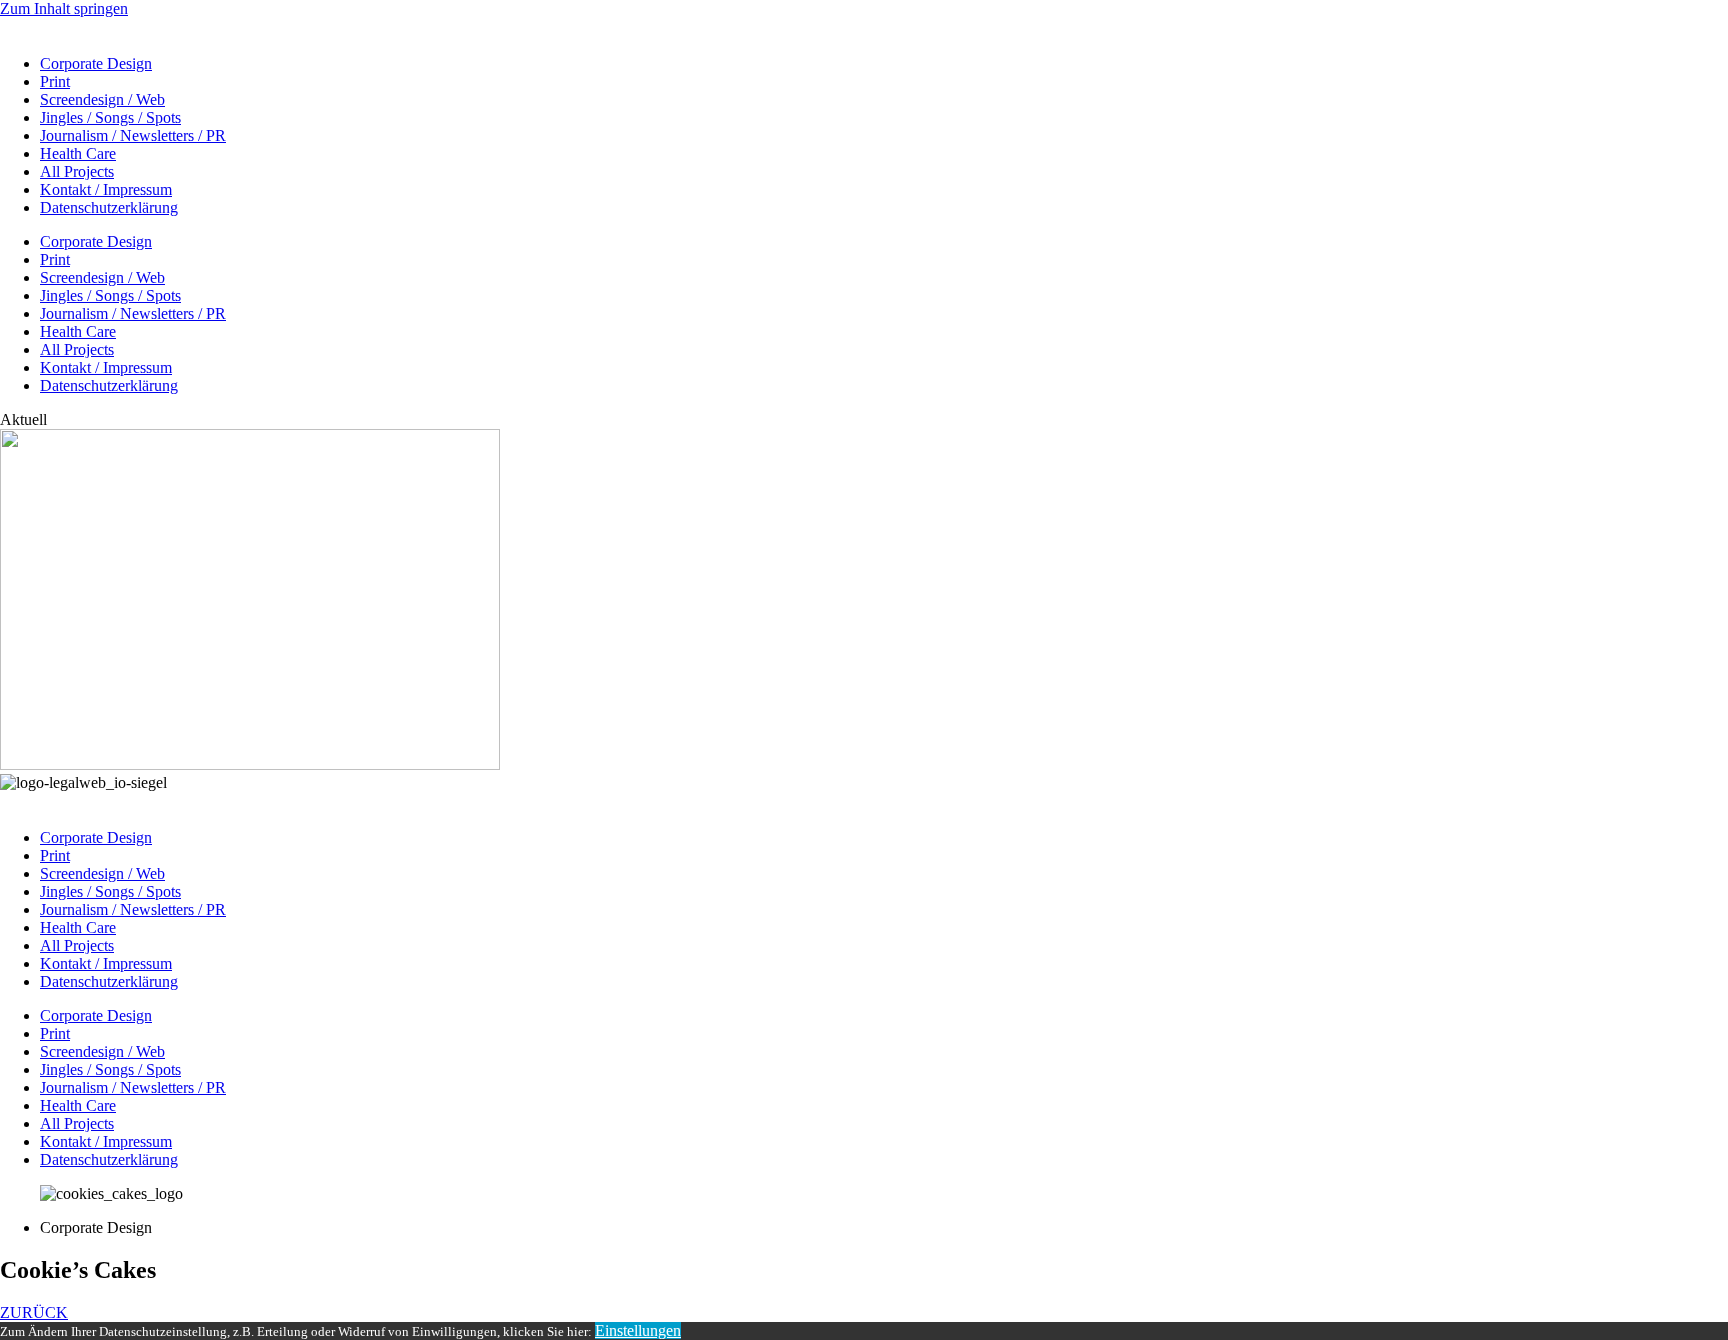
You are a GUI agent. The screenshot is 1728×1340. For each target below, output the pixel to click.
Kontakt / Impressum (106, 189)
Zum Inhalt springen (64, 8)
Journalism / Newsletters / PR (133, 135)
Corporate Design (96, 63)
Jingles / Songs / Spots (110, 117)
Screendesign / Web (102, 99)
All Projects (77, 171)
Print (55, 81)
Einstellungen (638, 1330)
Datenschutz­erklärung (109, 207)
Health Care (78, 153)
